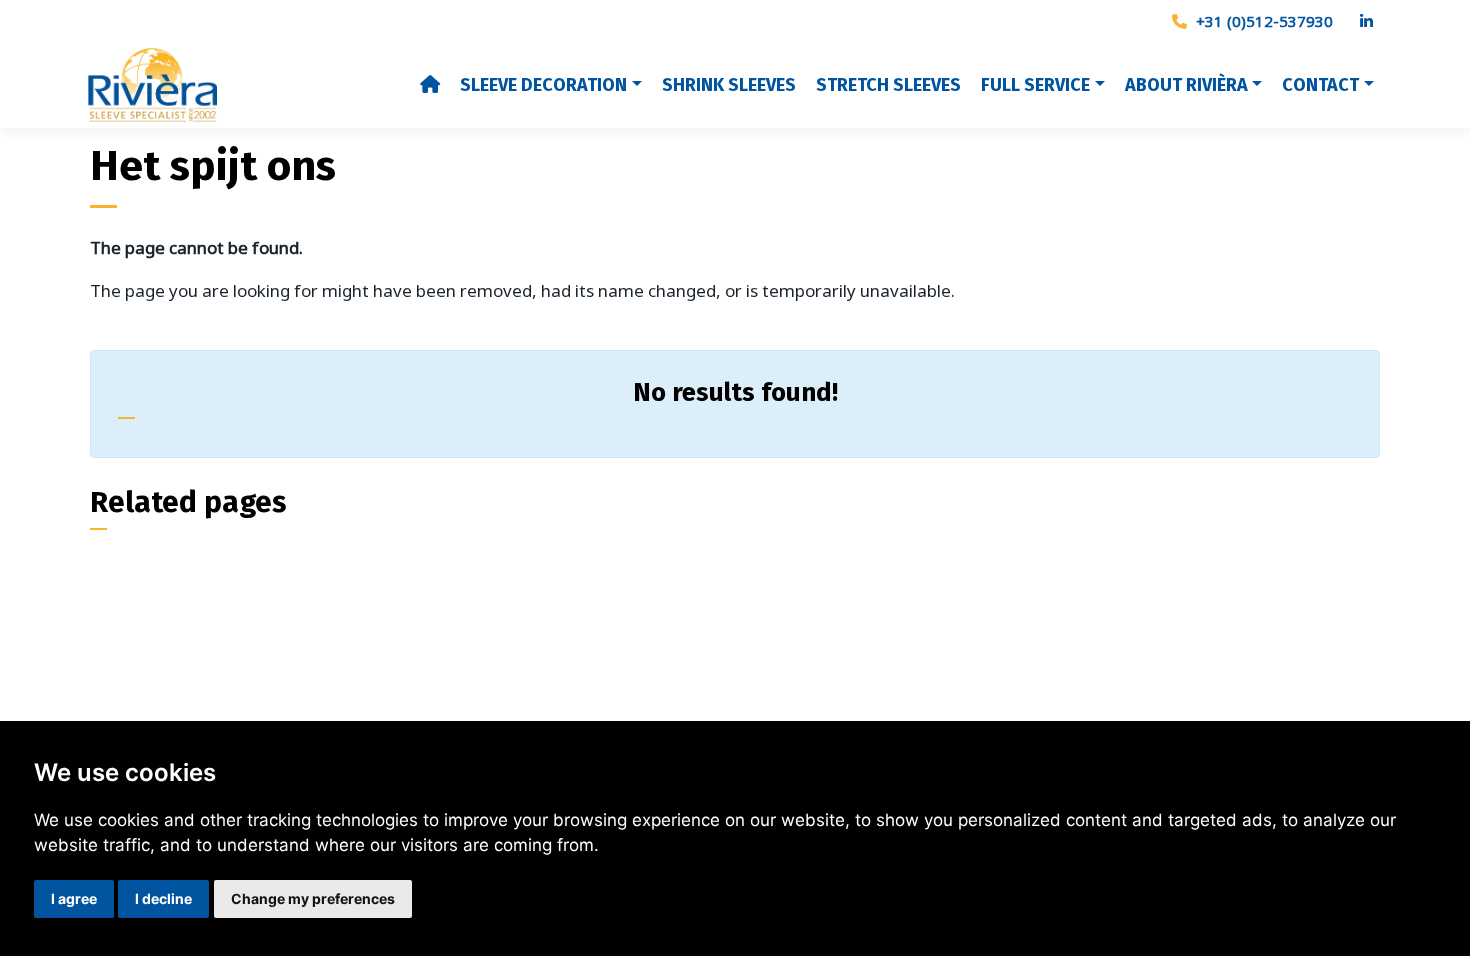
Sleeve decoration (543, 85)
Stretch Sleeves (888, 85)
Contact (1320, 85)
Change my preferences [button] (313, 898)
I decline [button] (163, 898)
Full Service (1035, 85)
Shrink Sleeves (729, 85)
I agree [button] (74, 898)
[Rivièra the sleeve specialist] (249, 86)
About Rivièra (1186, 85)
